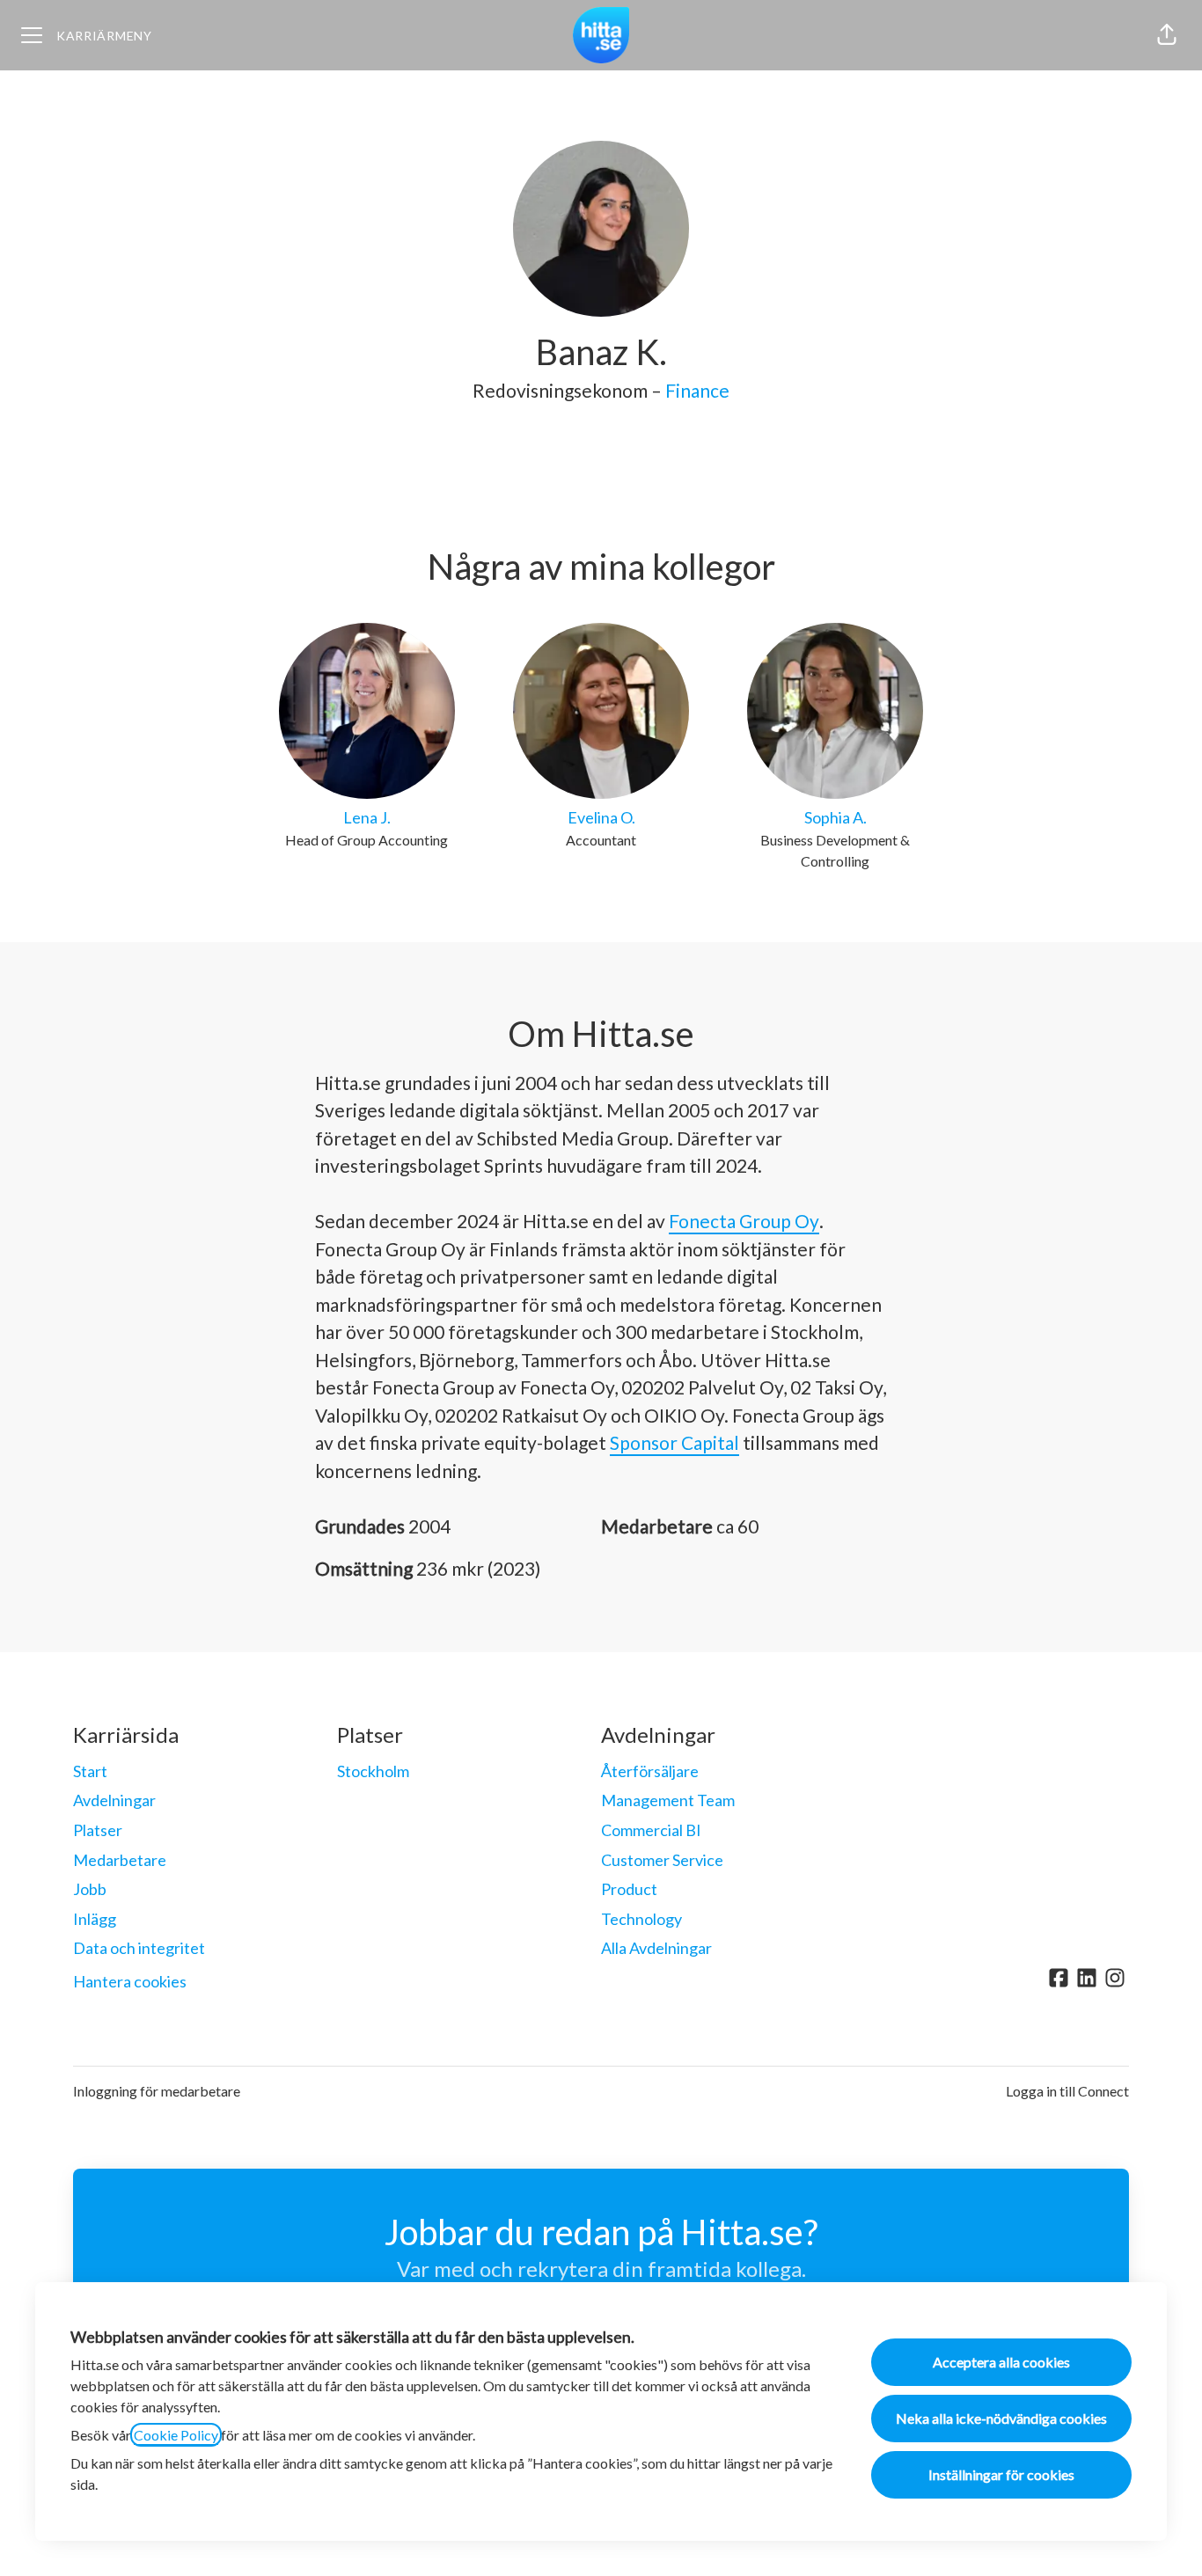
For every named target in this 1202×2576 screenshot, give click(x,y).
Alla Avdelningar (656, 1948)
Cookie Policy (176, 2435)
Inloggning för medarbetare (157, 2091)
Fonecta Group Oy (744, 1221)
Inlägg (95, 1919)
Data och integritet (139, 1948)
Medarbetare (120, 1860)
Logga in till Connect (1067, 2091)
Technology (641, 1919)
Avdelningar (114, 1800)
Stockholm (373, 1771)
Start (90, 1771)
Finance (697, 390)
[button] (1167, 35)
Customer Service (662, 1860)
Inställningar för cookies (1001, 2474)
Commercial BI (651, 1830)
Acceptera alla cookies (1001, 2362)
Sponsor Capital (674, 1442)
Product (629, 1889)
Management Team (668, 1800)
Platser (98, 1830)
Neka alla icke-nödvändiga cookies (1001, 2418)
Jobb (90, 1889)
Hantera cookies (130, 1981)
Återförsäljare (650, 1771)
